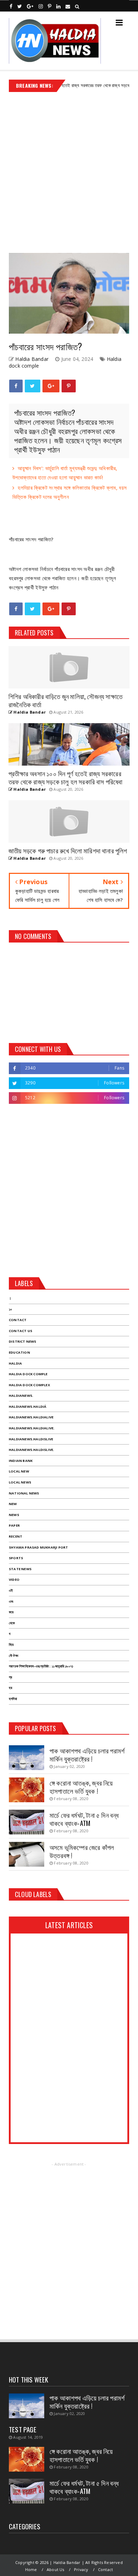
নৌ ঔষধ (13, 1656)
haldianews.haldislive (31, 1439)
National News (24, 1493)
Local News (20, 1482)
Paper (14, 1525)
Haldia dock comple (28, 1374)
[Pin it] (69, 386)
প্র (10, 1677)
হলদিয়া (13, 1699)
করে (11, 1612)
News (14, 1515)
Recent (16, 1536)
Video (14, 1580)
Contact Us (21, 1331)
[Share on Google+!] (51, 386)
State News (20, 1569)
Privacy (81, 2569)
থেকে (12, 1623)
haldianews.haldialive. (32, 1428)
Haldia (15, 1363)
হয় (10, 1688)
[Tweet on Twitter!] (32, 386)
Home (31, 2569)
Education (19, 1352)
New (13, 1504)
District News (23, 1341)
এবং (11, 1601)
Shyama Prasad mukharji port (38, 1547)
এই (11, 1590)
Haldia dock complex (29, 1385)
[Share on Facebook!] (16, 386)
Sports (16, 1558)
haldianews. (21, 1396)
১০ (10, 1309)
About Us (56, 2569)
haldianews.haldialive (31, 1417)
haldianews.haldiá (28, 1407)
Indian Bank (21, 1461)
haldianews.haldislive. (31, 1450)
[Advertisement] (69, 170)
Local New (19, 1471)
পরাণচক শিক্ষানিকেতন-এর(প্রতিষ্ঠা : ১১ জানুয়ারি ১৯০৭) (41, 1666)
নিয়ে (11, 1645)
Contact (18, 1320)
